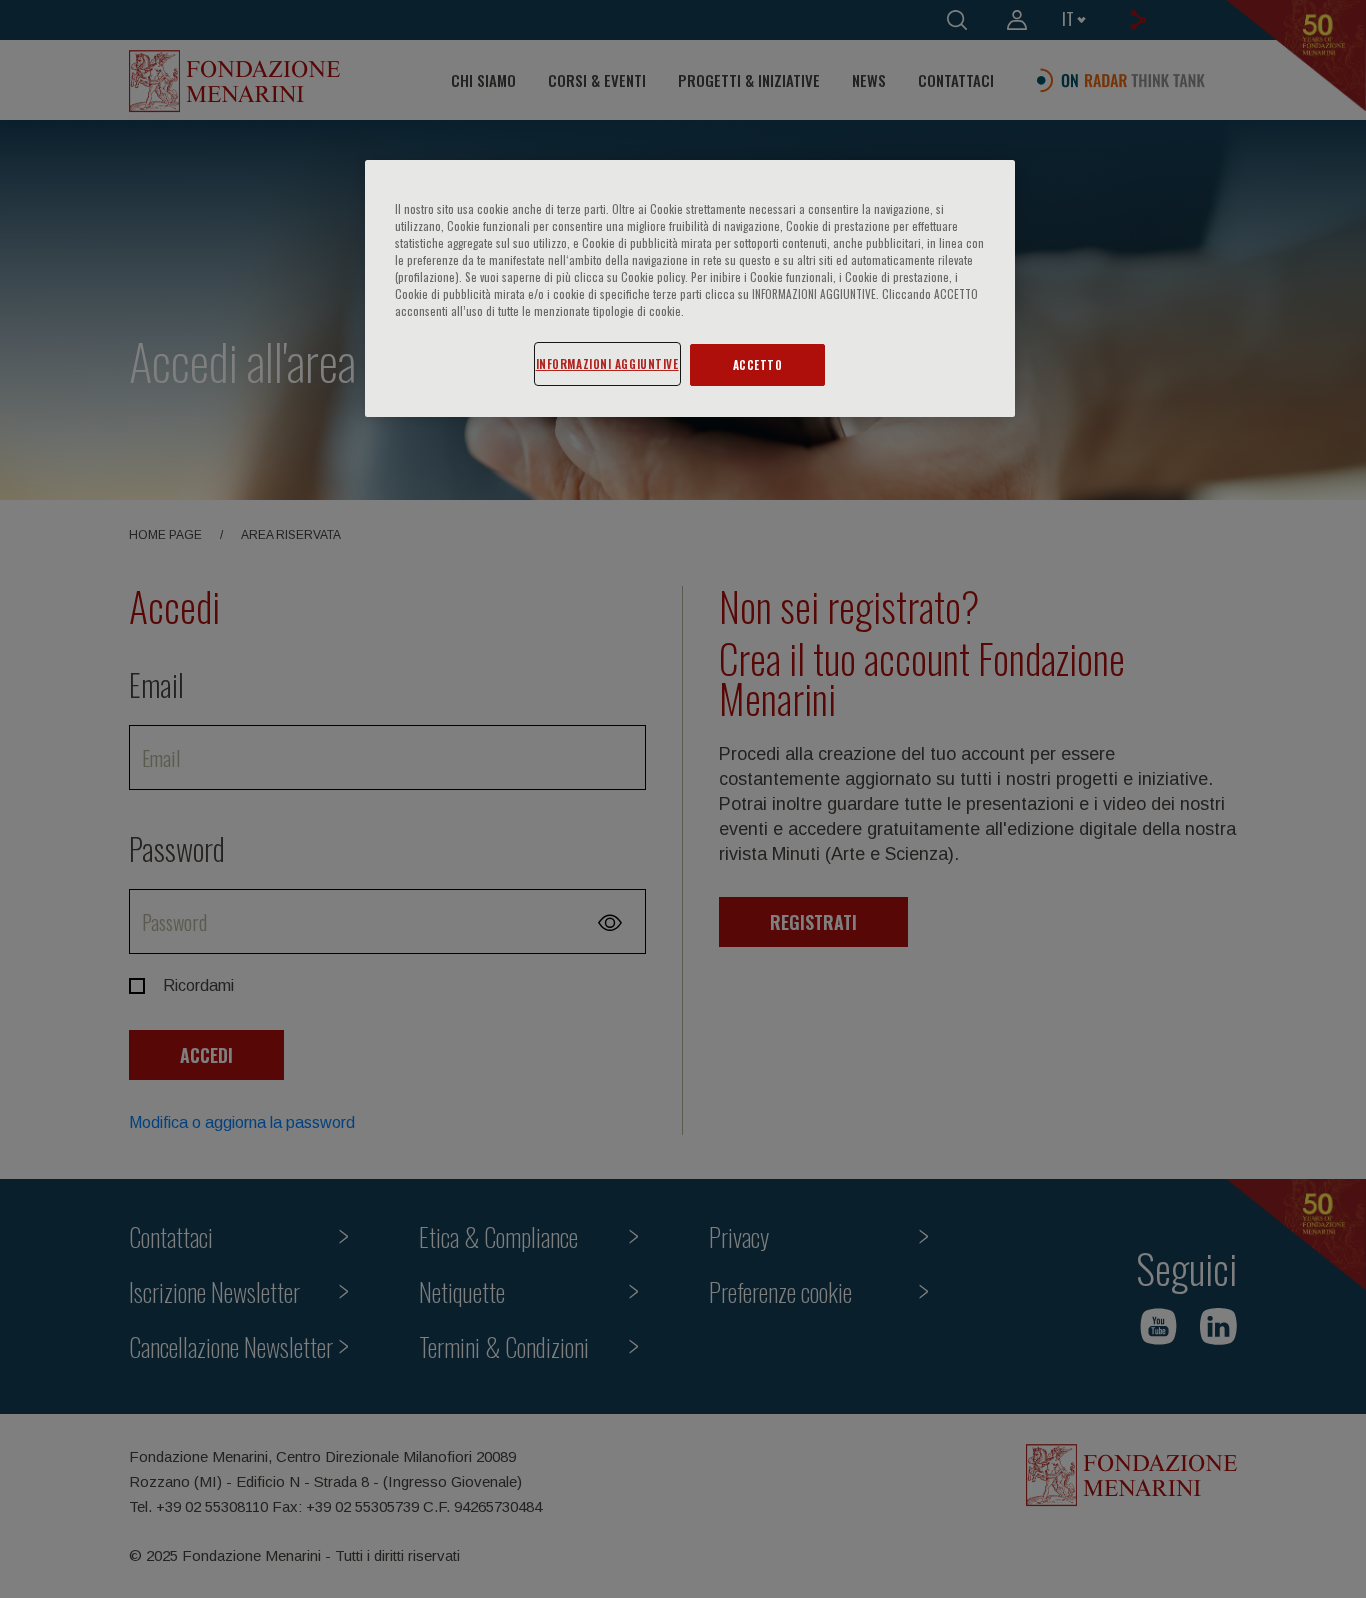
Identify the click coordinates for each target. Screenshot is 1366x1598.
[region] (690, 288)
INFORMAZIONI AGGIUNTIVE (607, 363)
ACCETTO (758, 364)
